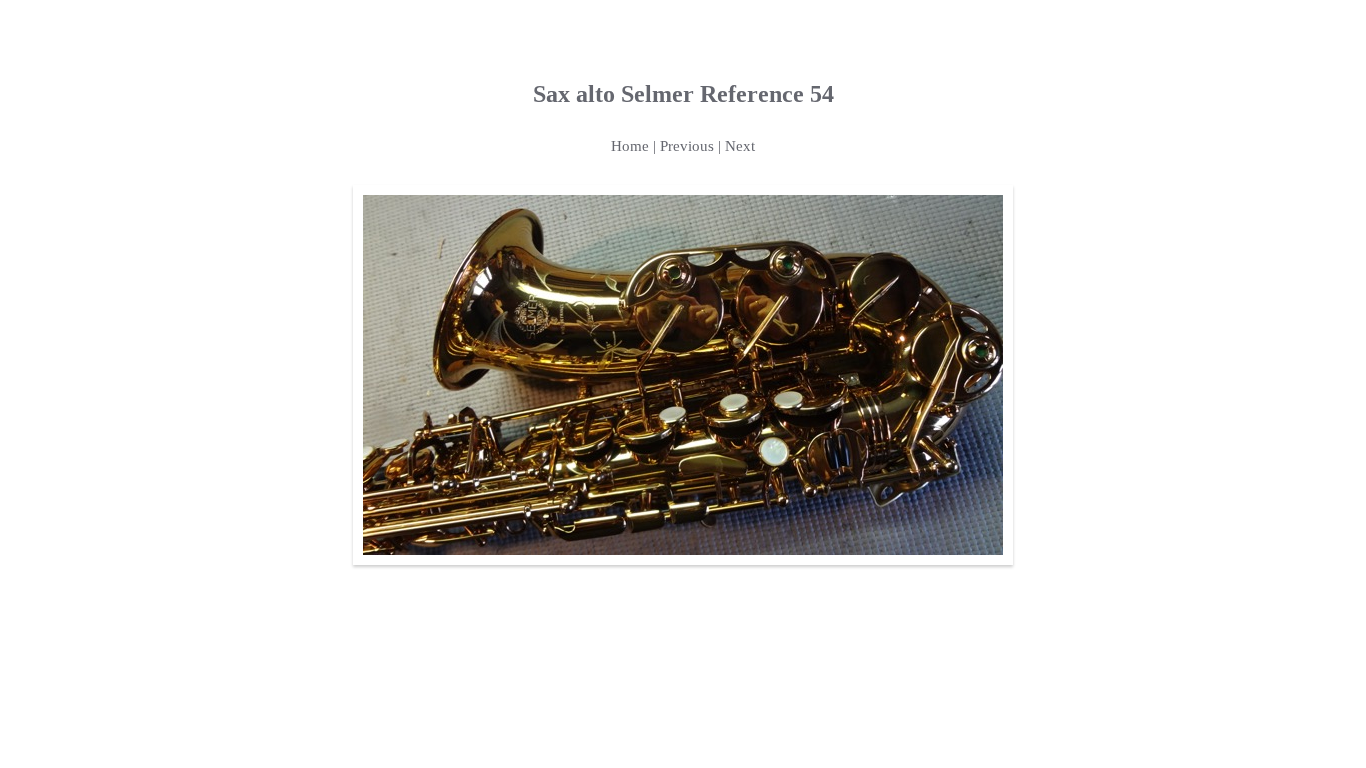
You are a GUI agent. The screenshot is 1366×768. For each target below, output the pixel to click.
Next (740, 146)
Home (630, 146)
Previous (687, 146)
